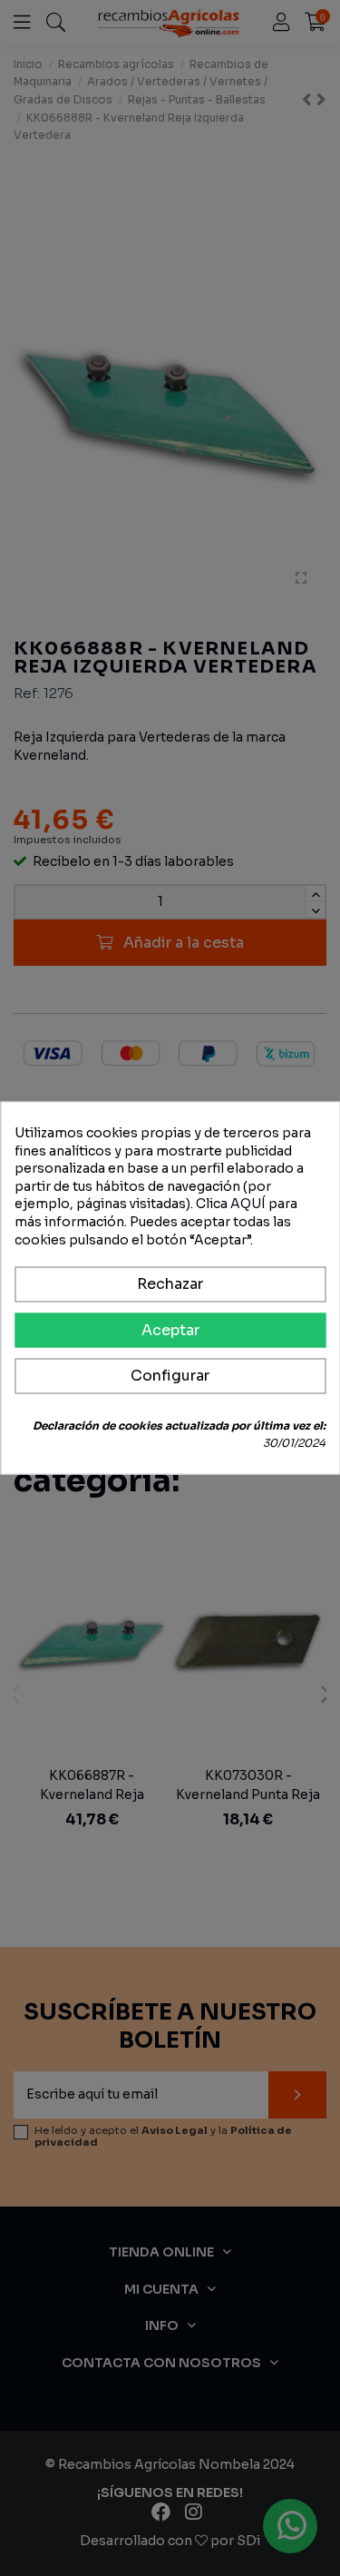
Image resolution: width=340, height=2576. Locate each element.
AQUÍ (248, 1204)
